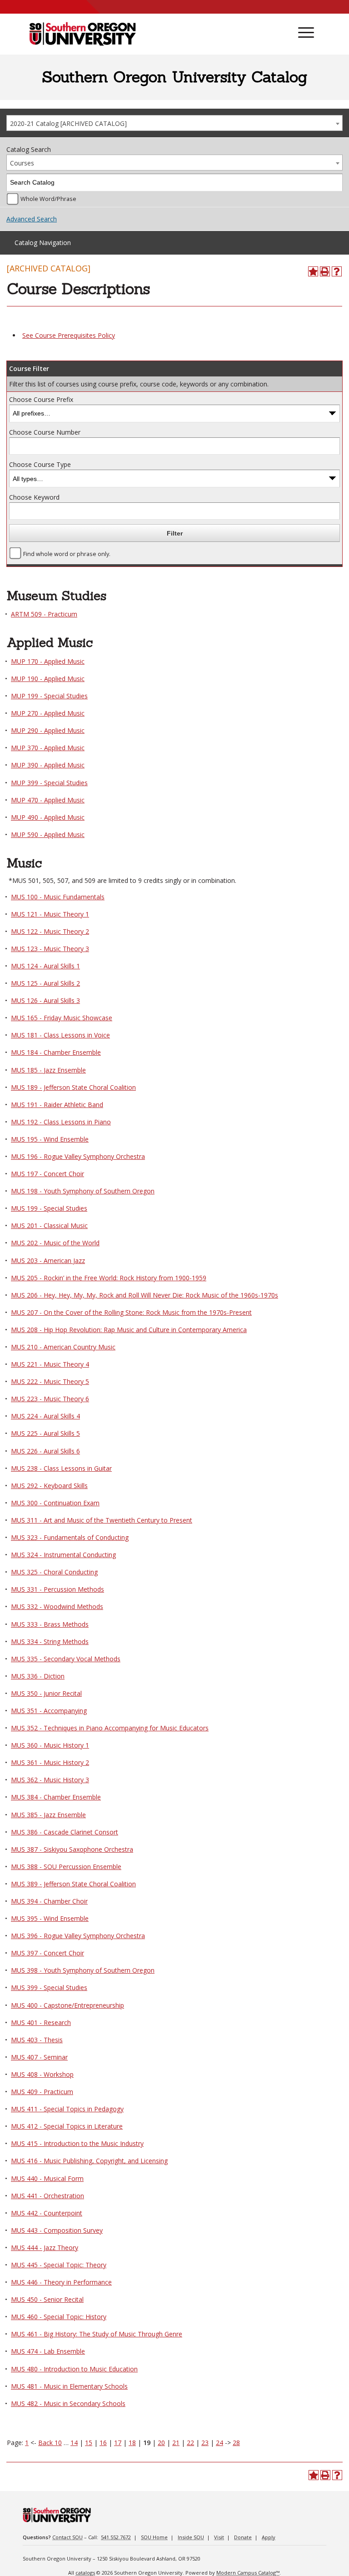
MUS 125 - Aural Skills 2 (45, 983)
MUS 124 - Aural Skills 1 (45, 966)
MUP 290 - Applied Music (48, 730)
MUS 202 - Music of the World (55, 1243)
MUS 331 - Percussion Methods (57, 1589)
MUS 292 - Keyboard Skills (49, 1486)
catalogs (85, 2573)
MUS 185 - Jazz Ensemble (48, 1070)
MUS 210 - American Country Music (63, 1347)
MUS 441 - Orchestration (47, 2196)
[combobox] (174, 123)
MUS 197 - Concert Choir (47, 1174)
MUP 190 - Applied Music (48, 679)
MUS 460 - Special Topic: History (59, 2317)
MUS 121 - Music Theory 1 (50, 914)
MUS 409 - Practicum (42, 2092)
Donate (243, 2537)
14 (74, 2443)
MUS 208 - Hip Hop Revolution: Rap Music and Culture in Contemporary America (129, 1330)
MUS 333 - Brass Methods (50, 1624)
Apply (269, 2537)
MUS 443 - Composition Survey (57, 2230)
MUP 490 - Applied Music (48, 817)
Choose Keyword (34, 497)
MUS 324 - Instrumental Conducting (63, 1555)
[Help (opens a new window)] (337, 271)
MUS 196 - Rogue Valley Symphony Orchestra (78, 1156)
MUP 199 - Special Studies (49, 696)
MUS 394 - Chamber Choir (49, 1901)
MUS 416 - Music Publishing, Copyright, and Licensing (89, 2161)
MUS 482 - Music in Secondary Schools (68, 2403)
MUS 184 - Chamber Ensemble (56, 1052)
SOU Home (154, 2537)
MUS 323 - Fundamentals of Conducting (70, 1537)
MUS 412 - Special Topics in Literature (67, 2126)
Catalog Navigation (43, 243)
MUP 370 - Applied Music (48, 748)
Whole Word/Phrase (48, 199)
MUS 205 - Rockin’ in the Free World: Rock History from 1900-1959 (109, 1278)
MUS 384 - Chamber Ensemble (56, 1797)
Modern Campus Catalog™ (248, 2573)
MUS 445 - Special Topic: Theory (59, 2265)
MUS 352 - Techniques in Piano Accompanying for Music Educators (110, 1728)
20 (161, 2443)
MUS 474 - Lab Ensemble (48, 2351)
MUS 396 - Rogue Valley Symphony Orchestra (78, 1936)
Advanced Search (32, 219)
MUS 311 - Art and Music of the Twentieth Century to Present (102, 1520)
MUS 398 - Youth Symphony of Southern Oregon (83, 1970)
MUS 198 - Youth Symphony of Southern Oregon (83, 1191)
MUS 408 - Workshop (42, 2074)
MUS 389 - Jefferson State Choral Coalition (73, 1884)
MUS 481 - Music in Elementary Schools (69, 2386)
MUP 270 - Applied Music (48, 713)
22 (190, 2443)
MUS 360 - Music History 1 (50, 1745)
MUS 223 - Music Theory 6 (50, 1399)
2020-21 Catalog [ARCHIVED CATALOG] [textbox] (68, 123)
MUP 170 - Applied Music (48, 661)
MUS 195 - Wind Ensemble (50, 1139)
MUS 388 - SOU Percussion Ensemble (66, 1867)
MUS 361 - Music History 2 (50, 1762)
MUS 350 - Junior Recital (46, 1693)
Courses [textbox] (22, 163)
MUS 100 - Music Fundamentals (58, 897)
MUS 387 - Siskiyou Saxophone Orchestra (72, 1849)
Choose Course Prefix (41, 399)
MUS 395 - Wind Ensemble (50, 1918)
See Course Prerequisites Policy (69, 335)
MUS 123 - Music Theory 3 (50, 949)
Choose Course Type (40, 464)
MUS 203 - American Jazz (48, 1260)
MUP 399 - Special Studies (49, 783)
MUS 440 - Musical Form (47, 2178)
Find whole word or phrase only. (67, 554)
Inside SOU (191, 2537)
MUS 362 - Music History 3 (50, 1780)
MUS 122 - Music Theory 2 (50, 931)
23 (205, 2443)
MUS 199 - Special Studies (49, 1208)
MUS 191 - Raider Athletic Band (57, 1105)
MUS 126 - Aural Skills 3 (45, 1000)
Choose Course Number (45, 432)
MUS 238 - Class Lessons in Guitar (61, 1468)
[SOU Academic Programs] (82, 35)
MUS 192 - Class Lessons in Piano (61, 1122)
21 (176, 2443)
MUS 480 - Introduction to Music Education (74, 2369)
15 (89, 2443)
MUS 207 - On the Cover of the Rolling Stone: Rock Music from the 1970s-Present (131, 1312)
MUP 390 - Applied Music (48, 765)
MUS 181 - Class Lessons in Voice (60, 1035)
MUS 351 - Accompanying (49, 1711)
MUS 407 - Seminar (39, 2057)
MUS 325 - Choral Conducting (54, 1572)
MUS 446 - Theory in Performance (61, 2282)
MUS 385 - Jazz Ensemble (48, 1815)
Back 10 (50, 2443)
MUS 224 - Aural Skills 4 (45, 1416)
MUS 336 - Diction (38, 1676)
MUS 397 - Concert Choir (47, 1953)
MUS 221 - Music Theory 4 (50, 1364)
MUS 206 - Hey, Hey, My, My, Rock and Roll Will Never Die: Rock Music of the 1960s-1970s (145, 1295)
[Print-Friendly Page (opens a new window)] (325, 271)
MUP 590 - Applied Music (48, 834)
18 (132, 2443)
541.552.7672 (116, 2537)
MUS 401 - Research (41, 2022)
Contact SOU (67, 2537)
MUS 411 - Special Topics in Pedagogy (67, 2109)
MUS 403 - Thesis (37, 2040)
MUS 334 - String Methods (50, 1641)
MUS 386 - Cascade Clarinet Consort (65, 1832)
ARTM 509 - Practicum (44, 614)
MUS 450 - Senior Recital (47, 2299)
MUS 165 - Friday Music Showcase (62, 1018)
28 (236, 2443)
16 (103, 2443)
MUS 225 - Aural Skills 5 (45, 1433)
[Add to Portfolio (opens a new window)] (313, 271)
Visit (219, 2537)
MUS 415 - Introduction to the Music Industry (77, 2143)
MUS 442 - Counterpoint (47, 2213)
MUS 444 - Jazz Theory (45, 2248)
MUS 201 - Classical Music (49, 1225)
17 (118, 2443)
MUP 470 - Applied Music (48, 800)
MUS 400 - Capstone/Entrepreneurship (67, 2005)
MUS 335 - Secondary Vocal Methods (66, 1659)
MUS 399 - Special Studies (49, 1987)
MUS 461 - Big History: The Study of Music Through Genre (97, 2334)
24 (219, 2443)
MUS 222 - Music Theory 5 (50, 1381)
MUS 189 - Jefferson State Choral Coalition (73, 1087)
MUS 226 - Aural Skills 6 (45, 1451)
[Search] (334, 183)
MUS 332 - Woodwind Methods (57, 1606)
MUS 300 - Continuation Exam (55, 1503)
